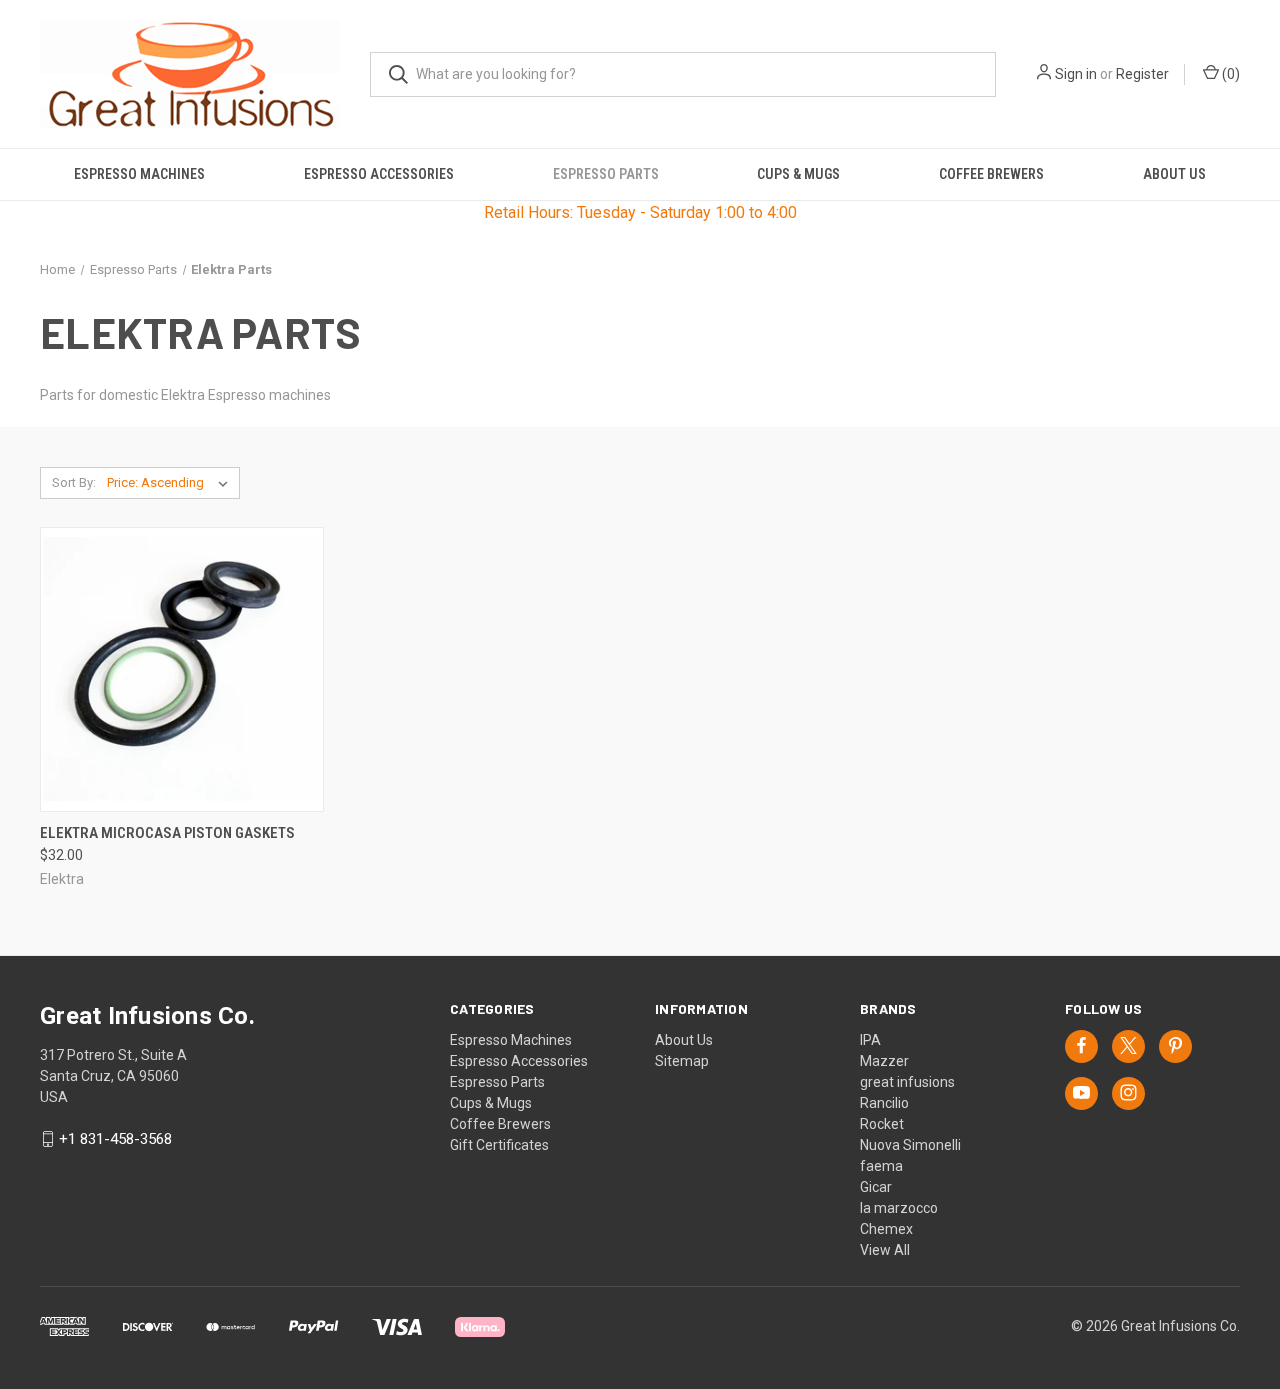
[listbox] (171, 483)
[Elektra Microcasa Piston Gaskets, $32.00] (182, 669)
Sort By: (74, 482)
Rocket (882, 1124)
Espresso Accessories (379, 174)
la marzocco (899, 1208)
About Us (1174, 174)
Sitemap (682, 1061)
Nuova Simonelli (910, 1145)
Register (1142, 74)
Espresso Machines (139, 174)
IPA (870, 1040)
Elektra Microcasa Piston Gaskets (167, 833)
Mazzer (884, 1061)
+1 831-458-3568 (115, 1139)
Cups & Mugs (798, 174)
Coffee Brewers (991, 174)
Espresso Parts (606, 174)
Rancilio (884, 1103)
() (1229, 74)
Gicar (876, 1187)
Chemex (886, 1229)
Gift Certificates (499, 1145)
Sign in (1076, 74)
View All (885, 1250)
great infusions (907, 1082)
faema (881, 1166)
